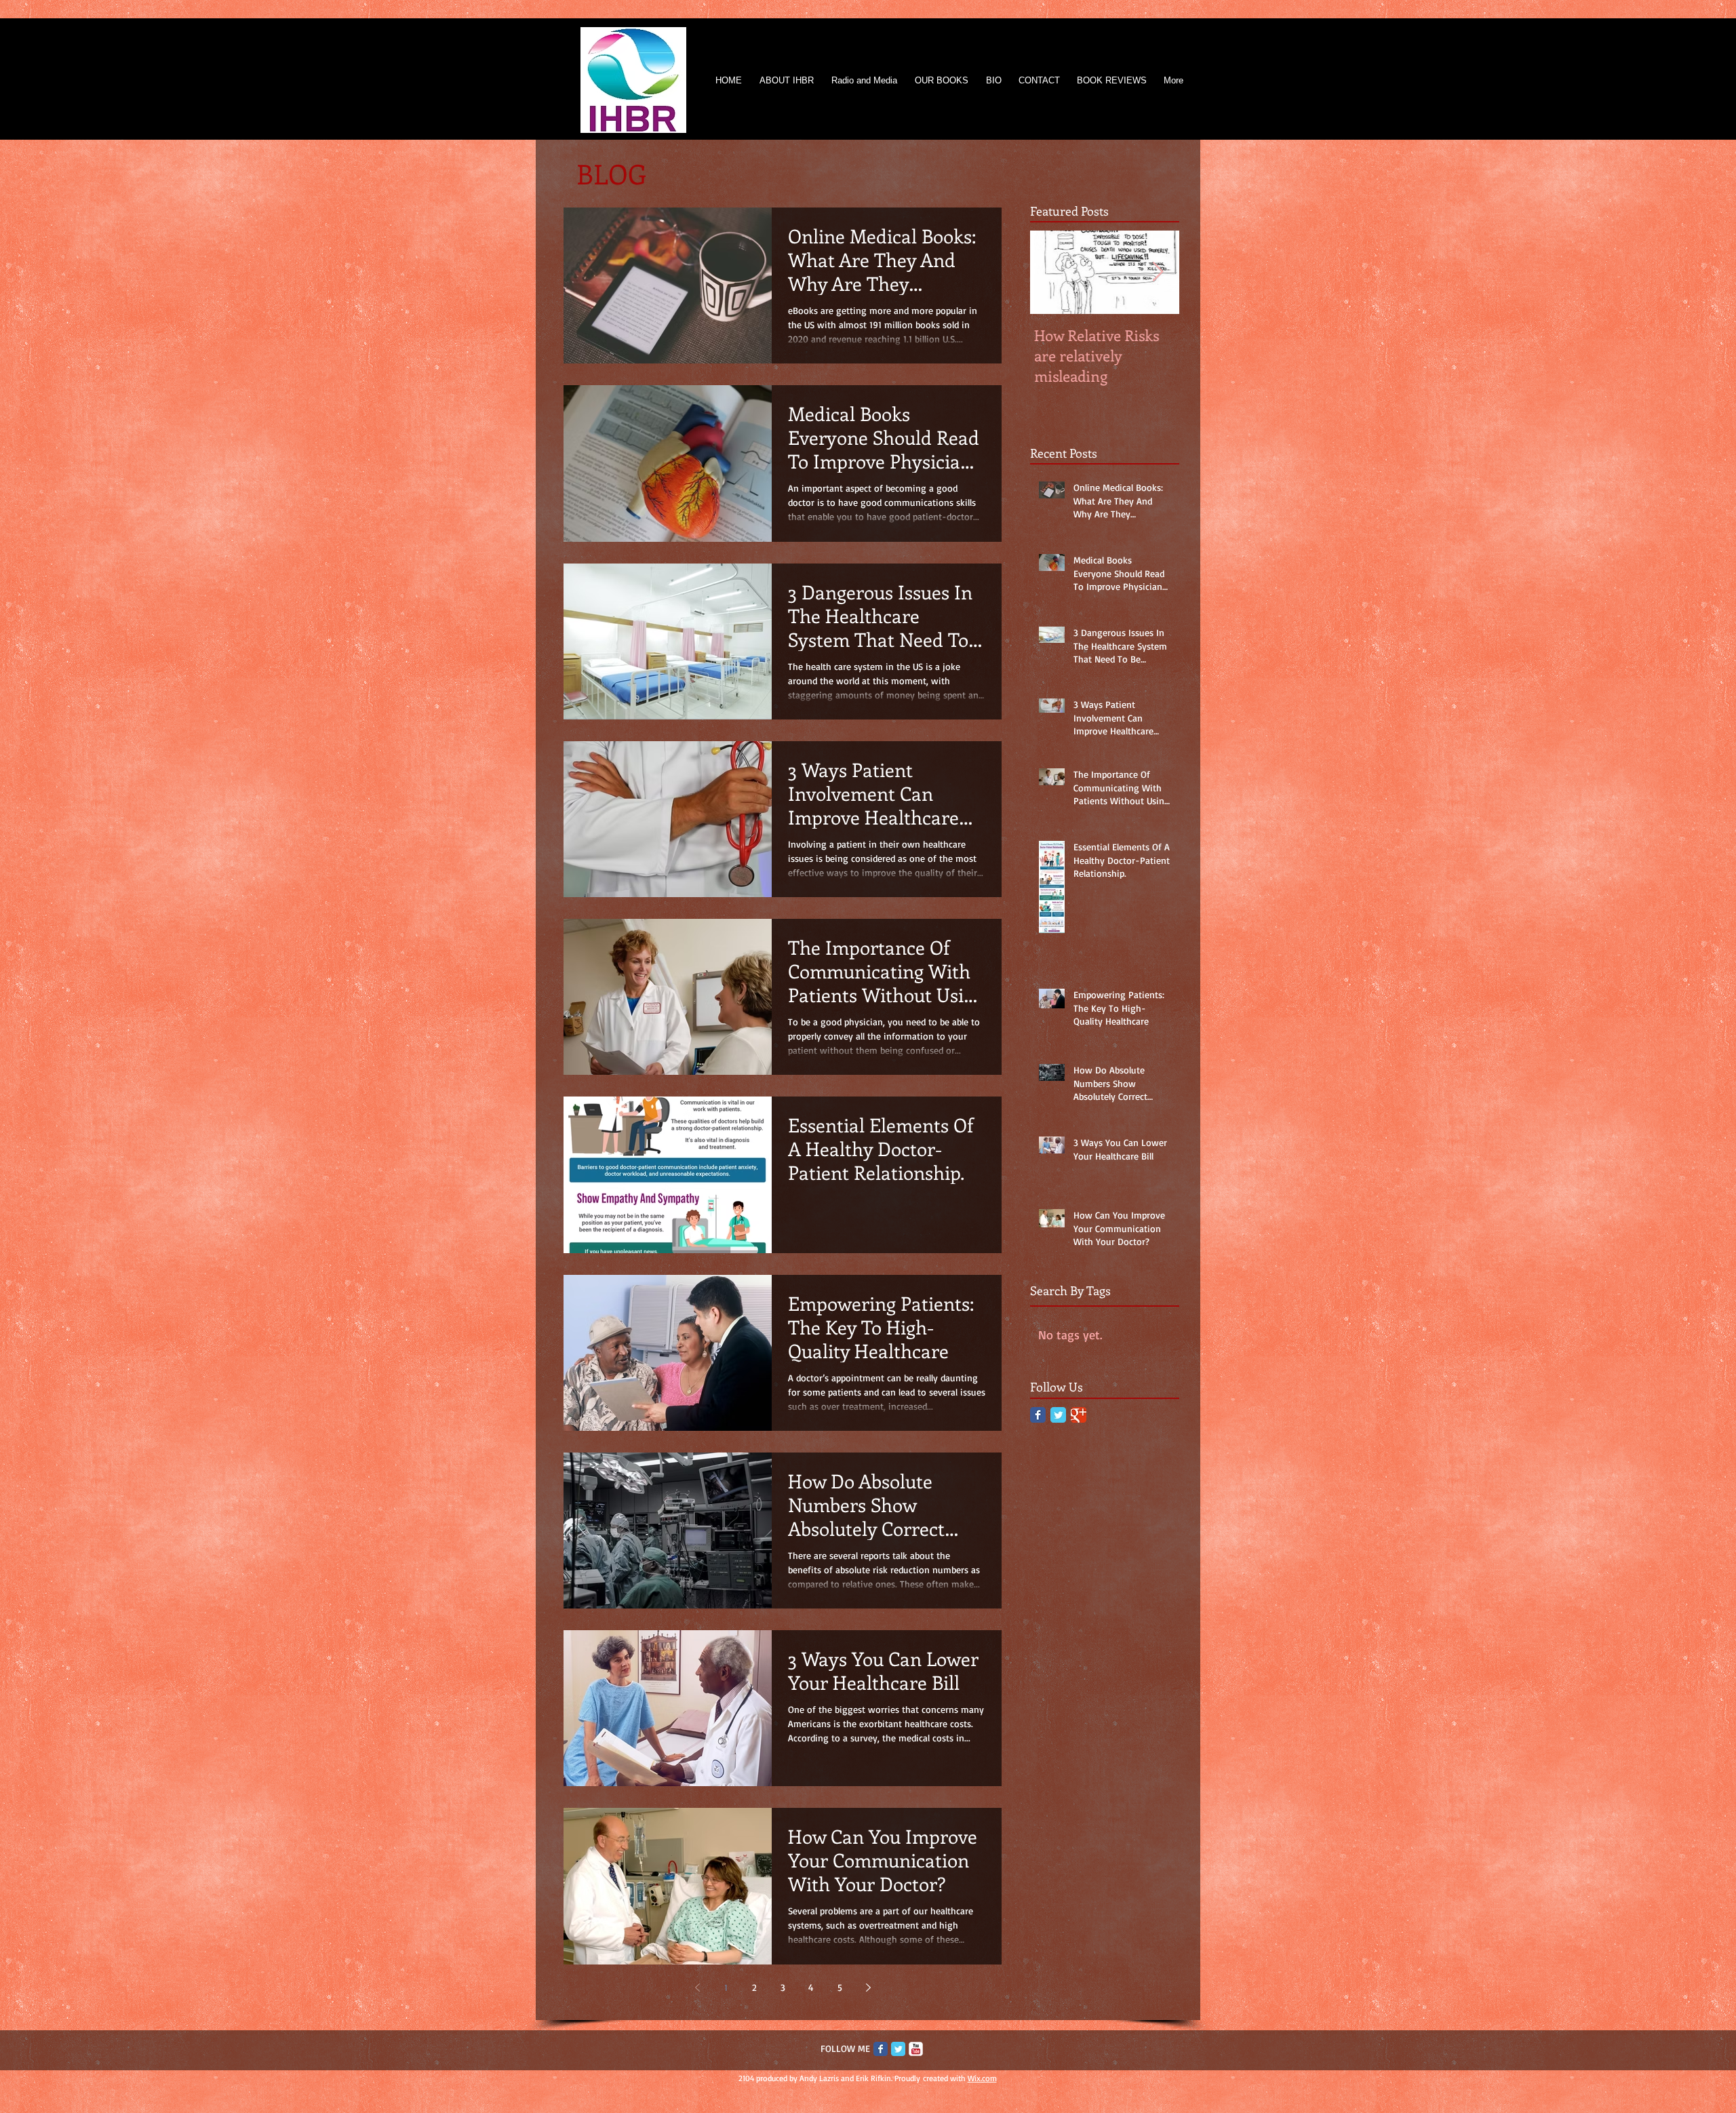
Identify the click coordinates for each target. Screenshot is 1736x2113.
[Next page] (868, 1988)
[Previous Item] (1052, 272)
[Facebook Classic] (1038, 1415)
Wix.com (982, 2078)
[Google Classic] (1079, 1415)
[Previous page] (697, 1988)
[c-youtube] (916, 2049)
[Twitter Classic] (1058, 1415)
